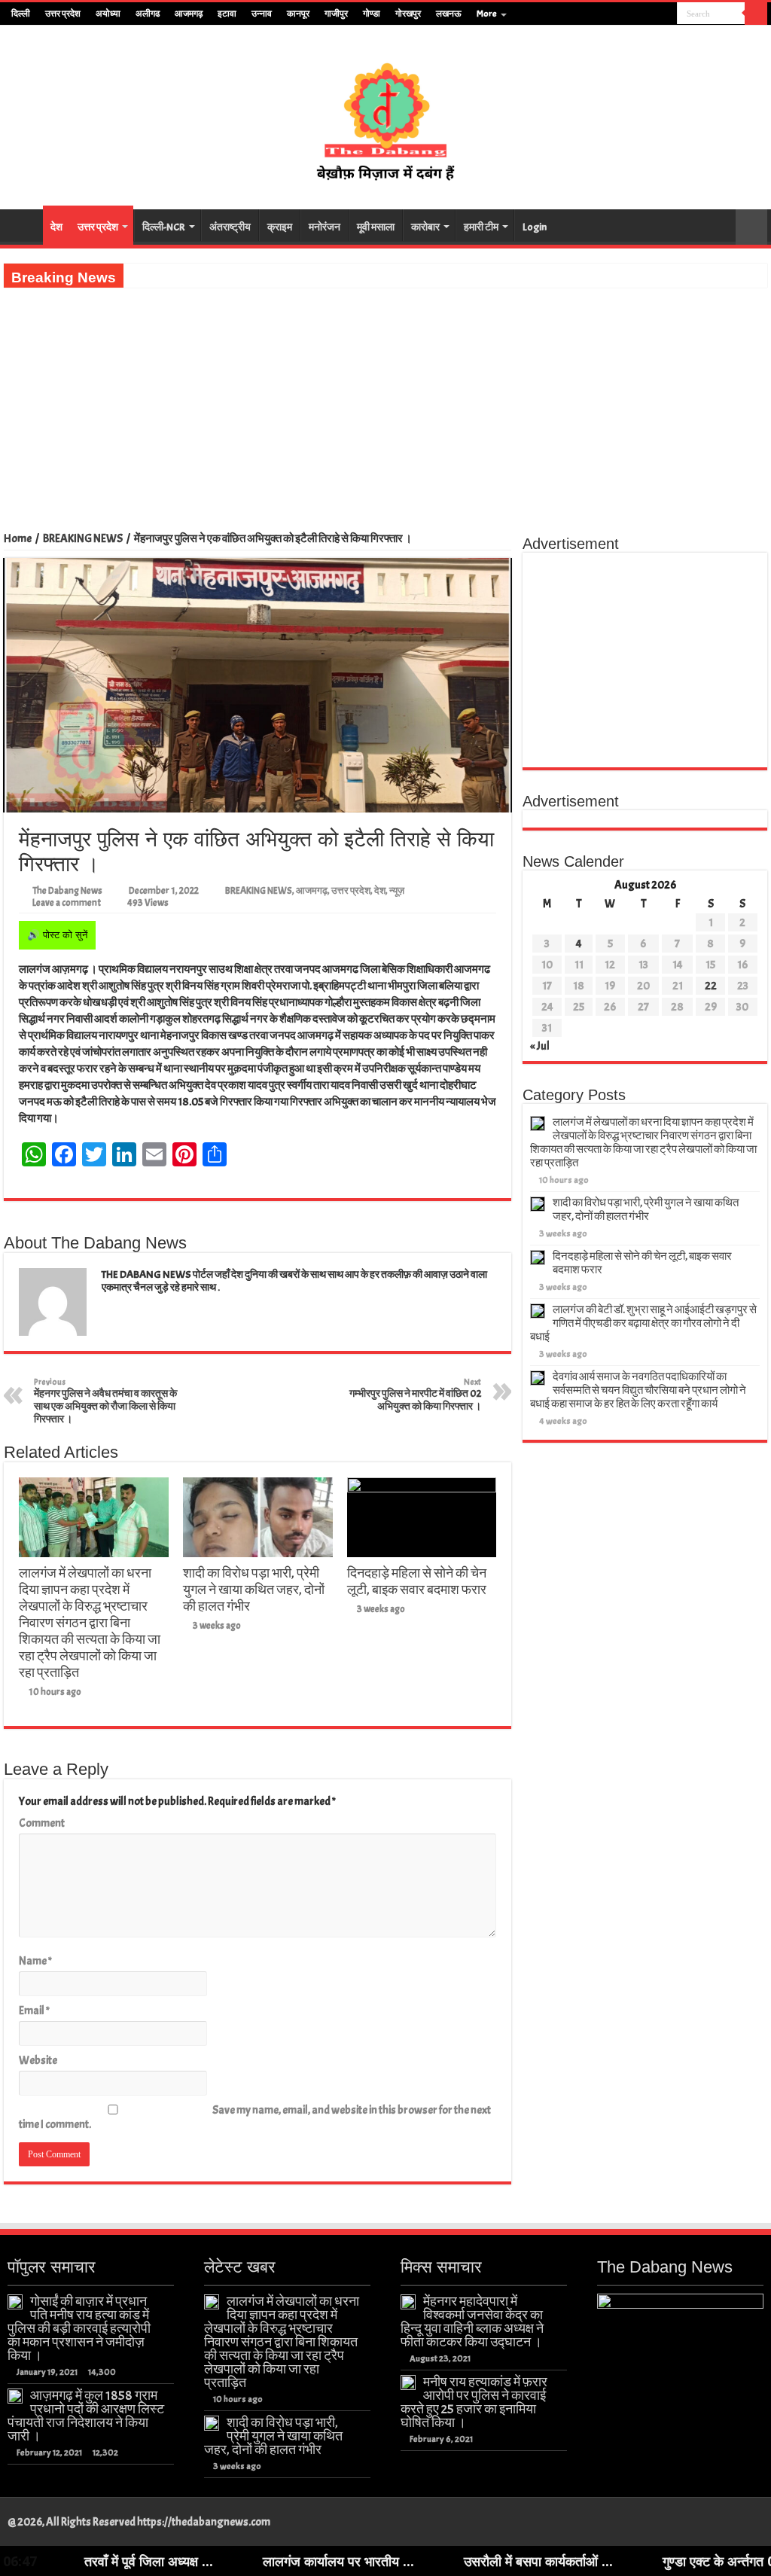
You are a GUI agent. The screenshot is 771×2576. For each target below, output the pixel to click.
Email (34, 2011)
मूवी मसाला (376, 227)
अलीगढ (148, 14)
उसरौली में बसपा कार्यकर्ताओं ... (453, 2561)
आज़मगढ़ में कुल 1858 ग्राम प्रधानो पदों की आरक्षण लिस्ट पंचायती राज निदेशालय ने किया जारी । (86, 2416)
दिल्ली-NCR (164, 227)
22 (711, 986)
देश (56, 227)
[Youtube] (652, 14)
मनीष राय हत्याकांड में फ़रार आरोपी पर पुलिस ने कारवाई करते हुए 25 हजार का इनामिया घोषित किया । (474, 2402)
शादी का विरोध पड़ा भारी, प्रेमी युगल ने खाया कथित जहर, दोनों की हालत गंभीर (254, 1590)
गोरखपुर (408, 14)
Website (38, 2061)
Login (535, 227)
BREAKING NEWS (83, 539)
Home (18, 539)
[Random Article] (751, 227)
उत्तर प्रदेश (63, 14)
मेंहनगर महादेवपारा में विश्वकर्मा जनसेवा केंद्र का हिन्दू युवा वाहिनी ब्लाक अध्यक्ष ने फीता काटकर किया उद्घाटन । (472, 2321)
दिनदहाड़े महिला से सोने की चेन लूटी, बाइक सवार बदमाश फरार (417, 1581)
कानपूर (298, 14)
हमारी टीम (481, 227)
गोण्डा (372, 14)
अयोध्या (108, 14)
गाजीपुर (336, 14)
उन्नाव (262, 14)
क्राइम (280, 227)
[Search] (756, 14)
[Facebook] (623, 14)
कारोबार (425, 227)
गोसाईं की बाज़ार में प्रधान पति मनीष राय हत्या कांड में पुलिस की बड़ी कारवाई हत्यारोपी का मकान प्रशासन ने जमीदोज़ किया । (79, 2328)
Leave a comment (67, 903)
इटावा (227, 14)
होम (23, 225)
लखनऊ (449, 14)
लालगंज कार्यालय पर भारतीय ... (253, 2561)
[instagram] (666, 14)
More (487, 14)
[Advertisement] (385, 401)
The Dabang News (67, 891)
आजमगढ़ (189, 14)
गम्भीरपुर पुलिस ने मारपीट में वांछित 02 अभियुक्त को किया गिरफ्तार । (415, 1395)
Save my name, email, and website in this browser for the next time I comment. (255, 2117)
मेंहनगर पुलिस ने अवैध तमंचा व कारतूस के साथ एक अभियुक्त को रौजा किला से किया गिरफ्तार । (105, 1401)
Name (35, 1961)
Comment (42, 1823)
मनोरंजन (325, 227)
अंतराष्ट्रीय (230, 227)
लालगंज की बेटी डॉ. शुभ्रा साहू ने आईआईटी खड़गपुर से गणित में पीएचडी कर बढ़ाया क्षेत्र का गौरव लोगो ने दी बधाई (643, 1323)
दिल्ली (21, 14)
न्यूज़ (397, 891)
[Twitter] (637, 14)
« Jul (540, 1046)
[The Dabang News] (385, 114)
